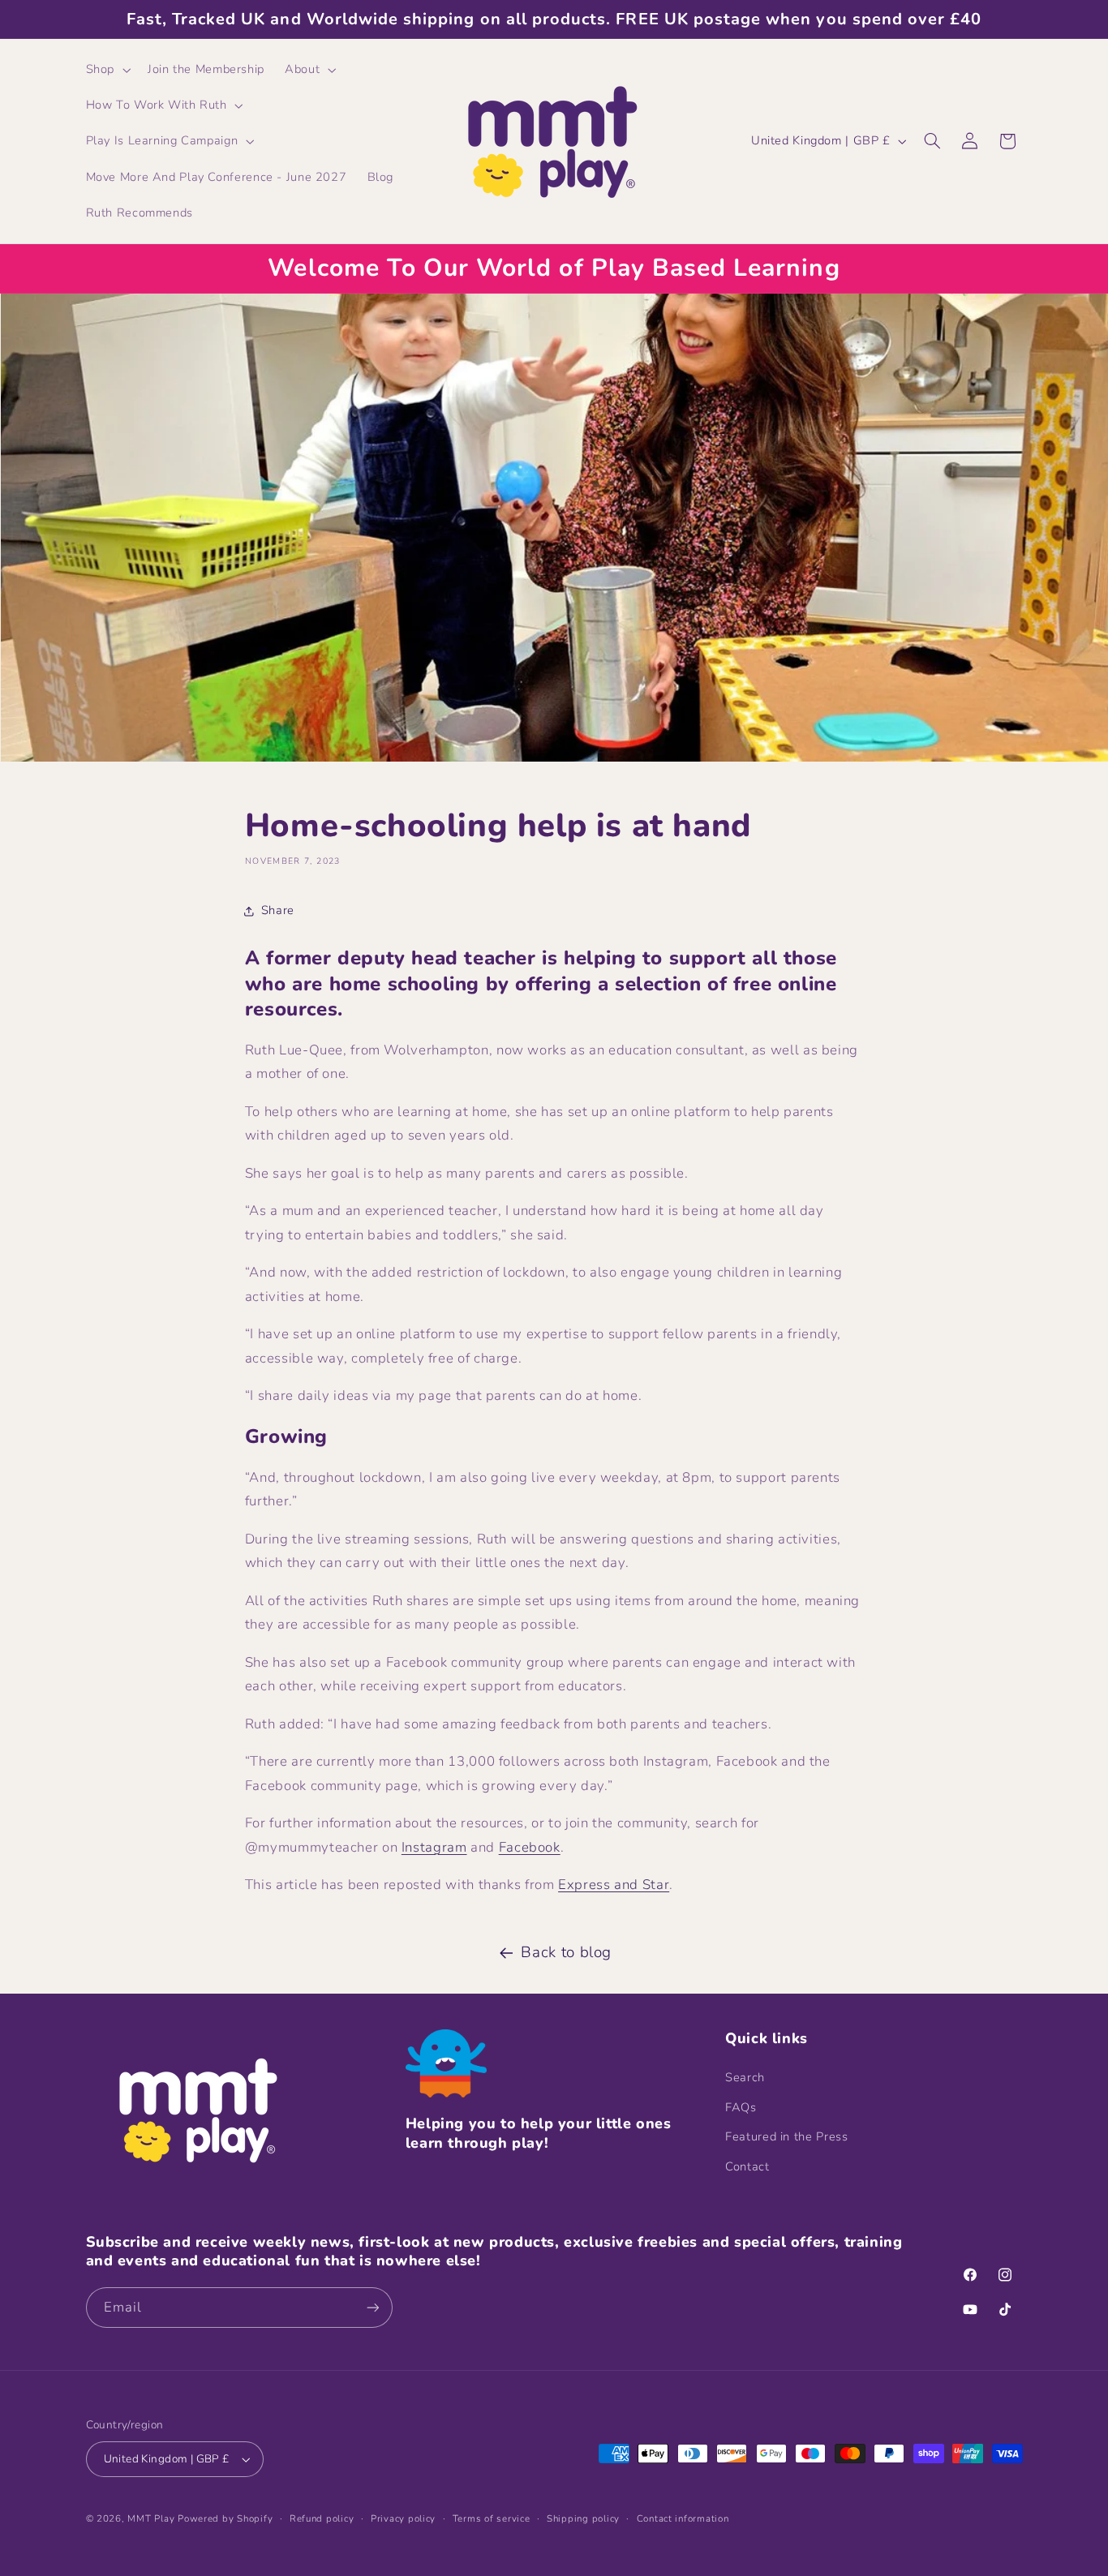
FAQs (741, 2107)
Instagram (434, 1847)
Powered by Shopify (225, 2518)
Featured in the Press (786, 2136)
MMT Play (151, 2518)
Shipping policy (583, 2518)
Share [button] (278, 910)
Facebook (530, 1847)
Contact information (683, 2518)
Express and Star (614, 1885)
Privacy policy (403, 2518)
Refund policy (322, 2518)
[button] (106, 70)
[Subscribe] (372, 2307)
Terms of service (492, 2518)
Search (745, 2077)
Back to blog (566, 1952)
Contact (747, 2166)
